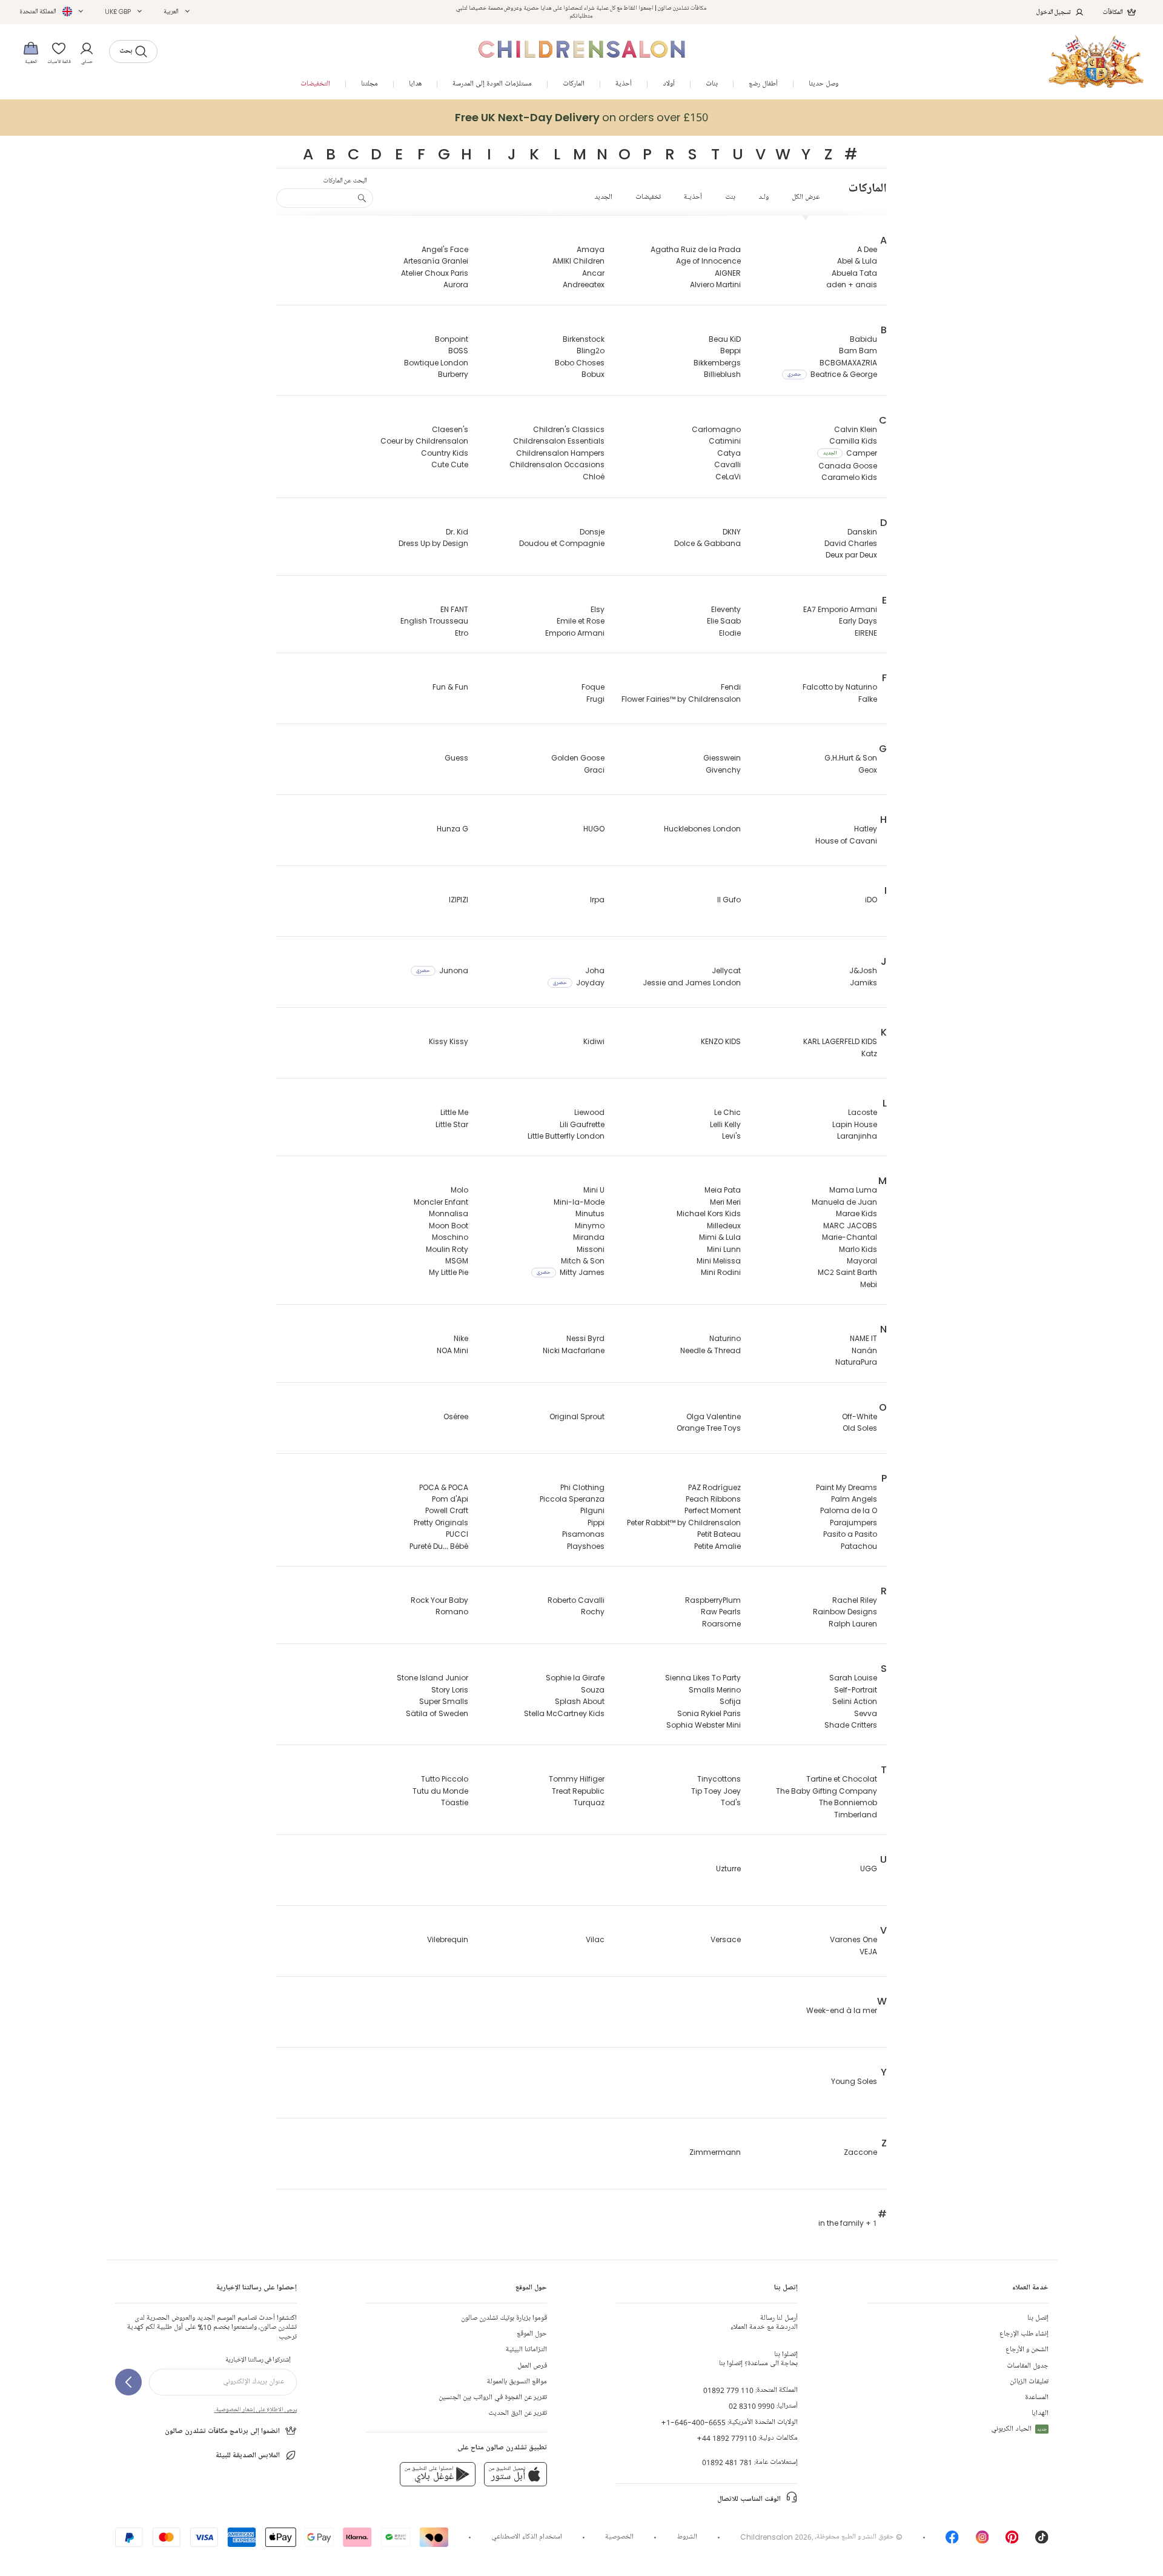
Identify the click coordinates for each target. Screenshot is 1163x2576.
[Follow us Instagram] (982, 2541)
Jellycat (726, 970)
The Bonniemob (848, 1802)
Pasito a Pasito (850, 1534)
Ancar (593, 273)
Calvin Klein (856, 429)
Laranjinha (857, 1136)
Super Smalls (444, 1701)
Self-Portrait (856, 1690)
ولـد (764, 197)
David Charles (851, 543)
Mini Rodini (721, 1272)
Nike (461, 1338)
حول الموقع (532, 2334)
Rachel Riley (855, 1600)
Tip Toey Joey (716, 1791)
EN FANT (454, 609)
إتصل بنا (1038, 2318)
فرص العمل (532, 2366)
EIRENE (866, 633)
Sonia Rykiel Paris (709, 1713)
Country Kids (445, 453)
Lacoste (863, 1112)
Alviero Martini (715, 285)
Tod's (731, 1802)
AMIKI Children (578, 261)
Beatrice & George (832, 374)
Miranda (589, 1237)
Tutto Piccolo (445, 1779)
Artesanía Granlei (436, 261)
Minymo (590, 1226)
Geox (868, 770)
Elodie (730, 633)
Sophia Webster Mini (704, 1725)
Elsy (598, 609)
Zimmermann (715, 2152)
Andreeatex (584, 285)
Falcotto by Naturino (840, 687)
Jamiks (863, 983)
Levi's (731, 1136)
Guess (456, 758)
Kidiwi (594, 1041)
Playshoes (586, 1546)
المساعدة (1037, 2398)
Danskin (862, 532)
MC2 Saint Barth (847, 1272)
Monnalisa (449, 1213)
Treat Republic (578, 1791)
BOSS (458, 351)
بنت (730, 197)
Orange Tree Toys (709, 1428)
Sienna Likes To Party (703, 1678)
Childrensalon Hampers (560, 453)
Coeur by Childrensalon (424, 441)
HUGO (594, 829)
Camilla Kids (853, 441)
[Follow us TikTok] (1042, 2541)
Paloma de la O (849, 1510)
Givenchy (723, 770)
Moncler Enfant (441, 1202)
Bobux (593, 374)
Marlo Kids (858, 1249)
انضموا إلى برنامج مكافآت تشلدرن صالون (222, 2431)
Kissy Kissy (449, 1041)
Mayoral (862, 1261)
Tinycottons (719, 1779)
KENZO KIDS (721, 1041)
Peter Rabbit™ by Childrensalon (684, 1523)
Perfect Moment (713, 1510)
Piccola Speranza (572, 1499)
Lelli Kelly (725, 1124)
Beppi (731, 351)
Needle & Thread (711, 1350)
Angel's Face (445, 249)
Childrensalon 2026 (776, 2537)
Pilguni (592, 1510)
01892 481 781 (727, 2462)
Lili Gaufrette (582, 1124)
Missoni (591, 1249)
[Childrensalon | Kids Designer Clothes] (1096, 62)
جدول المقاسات (1028, 2366)
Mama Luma (853, 1190)
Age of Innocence (708, 261)
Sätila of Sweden (437, 1713)
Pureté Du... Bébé (439, 1546)
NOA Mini (452, 1350)
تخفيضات (648, 197)
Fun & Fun (450, 687)
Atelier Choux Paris (435, 273)
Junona (442, 970)
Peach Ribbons (713, 1499)
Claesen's (450, 429)
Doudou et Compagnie (562, 543)
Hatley (866, 829)
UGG (869, 1869)
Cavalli (727, 464)
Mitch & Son (583, 1261)
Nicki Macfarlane (574, 1350)
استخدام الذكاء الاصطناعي (527, 2537)
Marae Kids (857, 1213)
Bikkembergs (717, 363)
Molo (459, 1190)
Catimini (725, 441)
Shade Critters (851, 1725)
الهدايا (1040, 2413)
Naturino (725, 1338)
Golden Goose (578, 758)
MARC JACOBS (850, 1226)
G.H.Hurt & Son (851, 758)
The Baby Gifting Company (827, 1791)
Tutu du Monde (440, 1791)
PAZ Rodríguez (714, 1487)
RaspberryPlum (713, 1600)
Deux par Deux (851, 555)
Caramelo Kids (849, 477)
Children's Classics (569, 429)
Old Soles (860, 1428)
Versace (726, 1939)
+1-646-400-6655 (693, 2422)
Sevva (866, 1713)
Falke (868, 699)
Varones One (853, 1939)
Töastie (455, 1802)
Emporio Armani (575, 633)
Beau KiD (725, 339)
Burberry (453, 374)
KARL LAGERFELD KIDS (840, 1041)
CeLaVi (728, 477)
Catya (729, 453)
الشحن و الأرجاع (1027, 2350)
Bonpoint (452, 339)
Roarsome (721, 1624)
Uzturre (728, 1869)
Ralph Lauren (853, 1624)
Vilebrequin (448, 1939)
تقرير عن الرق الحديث (518, 2413)
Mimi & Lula (720, 1237)
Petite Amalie (717, 1546)
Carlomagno (716, 429)
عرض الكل (806, 197)
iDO (871, 900)
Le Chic (727, 1112)
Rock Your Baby (439, 1600)
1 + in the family (848, 2223)
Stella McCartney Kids (564, 1713)
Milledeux (724, 1226)
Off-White (860, 1416)
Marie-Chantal (850, 1237)
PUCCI (457, 1534)
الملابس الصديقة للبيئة (248, 2456)
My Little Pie (449, 1272)
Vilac (595, 1939)
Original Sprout (577, 1416)
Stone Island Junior (432, 1678)
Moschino (450, 1237)
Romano (452, 1612)
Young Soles (854, 2081)
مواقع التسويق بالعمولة (517, 2382)
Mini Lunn (724, 1249)
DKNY (732, 532)
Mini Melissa (719, 1261)
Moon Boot (449, 1226)
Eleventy (726, 609)
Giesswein (722, 758)
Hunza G (452, 829)
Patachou (859, 1546)
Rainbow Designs (845, 1612)
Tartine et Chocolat (842, 1779)
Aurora (456, 285)
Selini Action (855, 1701)
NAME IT (863, 1338)
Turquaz (589, 1802)
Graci (594, 770)
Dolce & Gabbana (707, 543)
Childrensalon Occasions (557, 464)
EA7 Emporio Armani (840, 609)
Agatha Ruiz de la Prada (696, 249)
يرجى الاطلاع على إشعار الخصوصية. (256, 2409)
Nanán (864, 1350)
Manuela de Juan (844, 1202)
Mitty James (571, 1272)
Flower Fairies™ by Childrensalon (681, 699)
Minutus (590, 1213)
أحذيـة (693, 197)
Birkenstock (584, 339)
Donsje (592, 532)
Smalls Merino (715, 1690)
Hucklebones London (702, 829)
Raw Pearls (721, 1612)
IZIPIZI (459, 900)
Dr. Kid (457, 532)
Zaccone (860, 2152)
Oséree (456, 1416)
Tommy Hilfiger (577, 1779)
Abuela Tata (854, 273)
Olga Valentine (714, 1416)
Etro (462, 633)
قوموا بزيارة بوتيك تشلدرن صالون (504, 2318)
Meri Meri (725, 1202)
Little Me (454, 1112)
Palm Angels (854, 1499)
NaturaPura (856, 1362)
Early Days (858, 621)
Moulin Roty (447, 1249)
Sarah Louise (853, 1678)
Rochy (593, 1612)
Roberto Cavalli (576, 1600)
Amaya (591, 249)
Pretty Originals (441, 1523)
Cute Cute (450, 464)
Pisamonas (583, 1534)
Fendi (731, 687)
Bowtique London (436, 363)
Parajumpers (853, 1523)
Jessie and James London (692, 983)
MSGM (457, 1261)
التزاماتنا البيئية (526, 2350)
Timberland (856, 1815)
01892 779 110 (728, 2390)
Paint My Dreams (847, 1487)
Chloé (594, 477)
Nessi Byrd (585, 1338)
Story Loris (450, 1690)
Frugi (595, 699)
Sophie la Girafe (575, 1678)
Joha (595, 970)
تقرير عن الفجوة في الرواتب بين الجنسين (493, 2398)
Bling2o (591, 351)
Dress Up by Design (433, 543)
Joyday (579, 983)
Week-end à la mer (842, 2010)
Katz (869, 1053)
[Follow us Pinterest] (1012, 2541)
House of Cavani (846, 841)
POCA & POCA (444, 1487)
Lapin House (855, 1124)
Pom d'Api (450, 1499)
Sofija (730, 1701)
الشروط (687, 2537)
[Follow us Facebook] (952, 2541)
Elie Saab (724, 621)
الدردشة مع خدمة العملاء (764, 2323)
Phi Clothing (582, 1487)
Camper (850, 453)
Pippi (596, 1523)
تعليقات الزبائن (1029, 2382)
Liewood (589, 1112)
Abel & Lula (857, 261)
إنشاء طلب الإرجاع (1024, 2334)
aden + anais (852, 285)
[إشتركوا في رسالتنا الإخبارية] (128, 2382)
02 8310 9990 (752, 2406)
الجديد (603, 197)
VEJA (868, 1952)
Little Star (452, 1124)
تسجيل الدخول (1054, 12)
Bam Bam (858, 351)
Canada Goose (848, 466)
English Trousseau (434, 621)
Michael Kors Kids (709, 1213)
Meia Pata (723, 1190)
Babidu (863, 339)
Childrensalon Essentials (559, 441)
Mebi (869, 1284)
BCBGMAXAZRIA (848, 363)
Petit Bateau (719, 1534)
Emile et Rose (581, 621)
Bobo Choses (580, 363)
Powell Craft (447, 1510)
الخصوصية (619, 2537)
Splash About (580, 1701)
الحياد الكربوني (1019, 2429)
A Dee (867, 249)
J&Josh (863, 970)
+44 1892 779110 (727, 2438)
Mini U (594, 1190)
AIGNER (728, 273)
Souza (593, 1690)
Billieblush (722, 374)
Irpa (597, 900)
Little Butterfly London (566, 1136)
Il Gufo (729, 900)
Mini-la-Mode (579, 1202)
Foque (593, 687)
